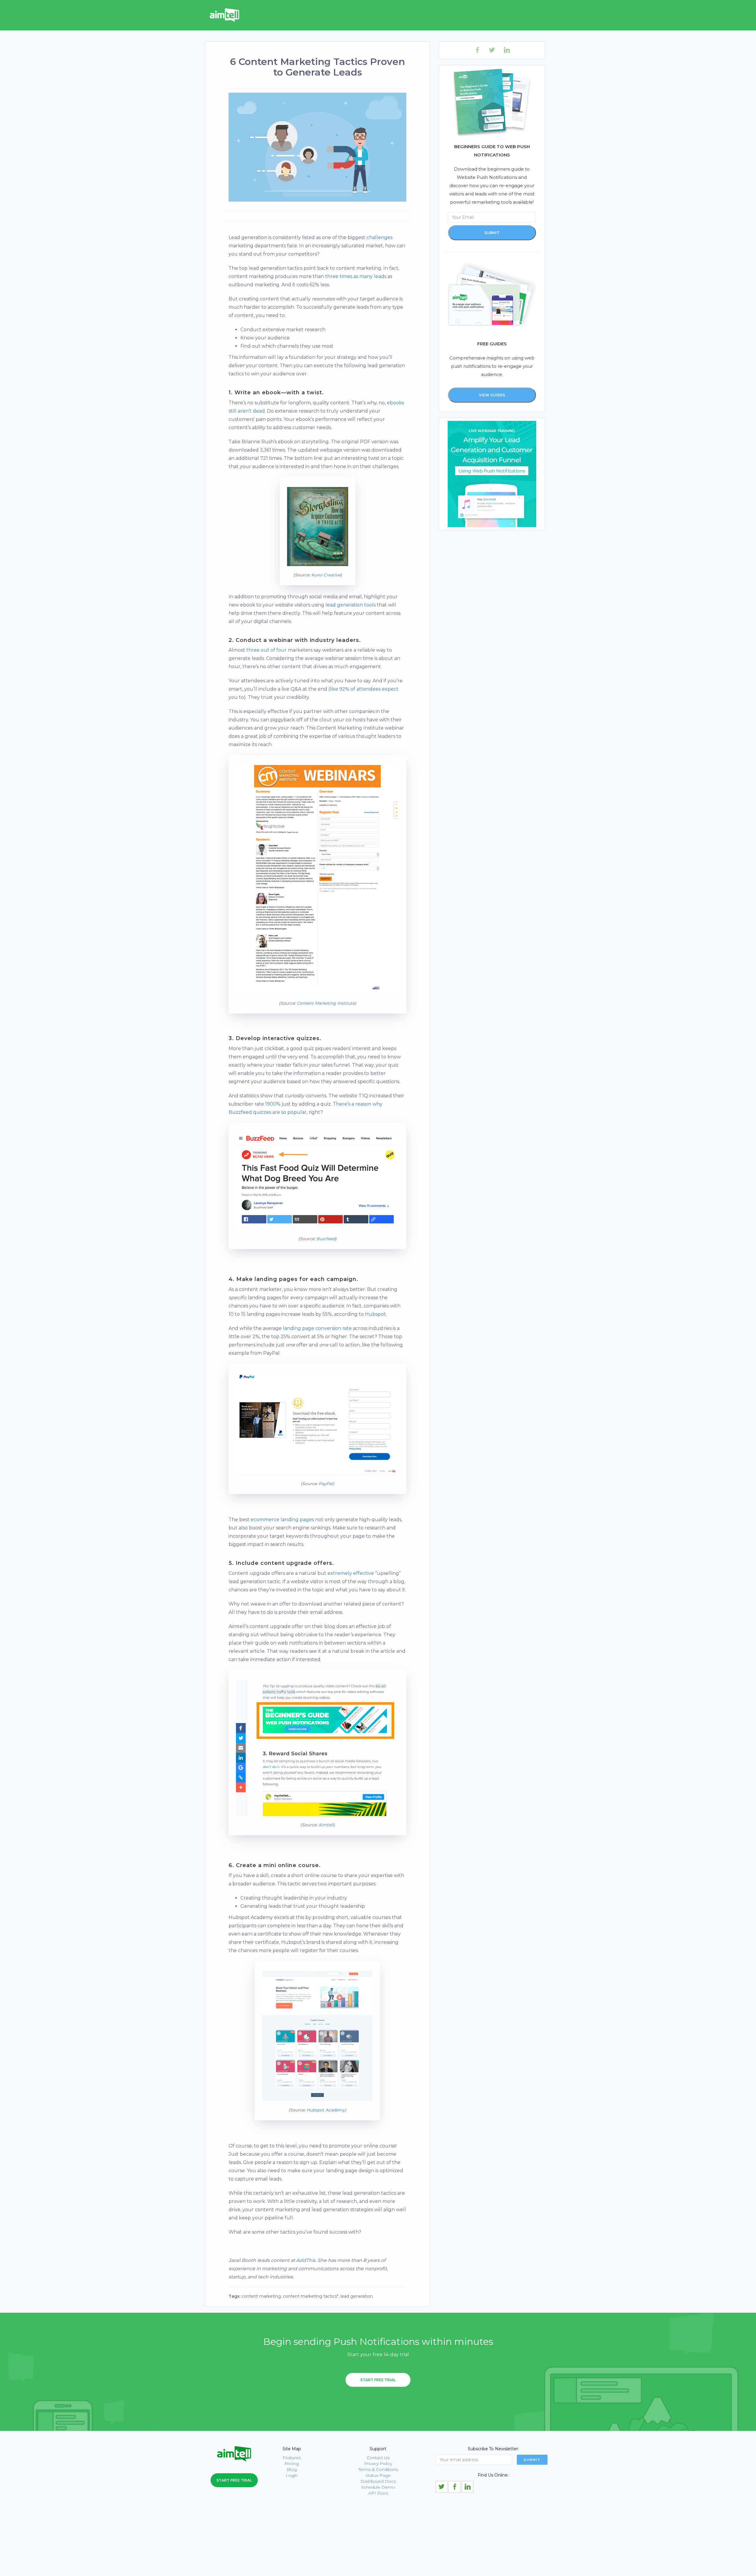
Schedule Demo (378, 2487)
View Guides (492, 395)
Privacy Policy (378, 2464)
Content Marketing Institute (326, 1003)
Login (292, 2475)
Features (292, 2458)
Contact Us (378, 2458)
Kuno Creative (326, 575)
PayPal (326, 1484)
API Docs (378, 2493)
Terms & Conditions (378, 2469)
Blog (292, 2469)
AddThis (306, 2260)
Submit (492, 233)
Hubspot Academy (326, 2110)
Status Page (378, 2475)
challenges (379, 237)
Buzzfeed (326, 1239)
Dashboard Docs (378, 2481)
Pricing (292, 2464)
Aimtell (326, 1825)
